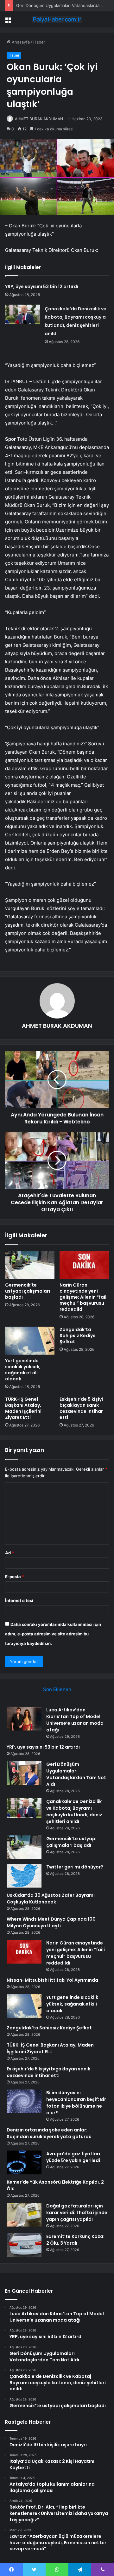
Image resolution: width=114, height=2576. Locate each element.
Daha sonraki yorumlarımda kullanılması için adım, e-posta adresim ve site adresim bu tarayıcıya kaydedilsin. (53, 1634)
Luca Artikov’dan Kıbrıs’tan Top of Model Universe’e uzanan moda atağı (75, 1720)
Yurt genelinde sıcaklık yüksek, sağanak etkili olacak (23, 1370)
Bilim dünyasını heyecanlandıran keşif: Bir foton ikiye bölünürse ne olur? (76, 2103)
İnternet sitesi (19, 1600)
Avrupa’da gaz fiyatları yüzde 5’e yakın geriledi (73, 2157)
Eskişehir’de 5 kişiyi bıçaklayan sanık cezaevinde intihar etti (81, 1408)
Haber (39, 42)
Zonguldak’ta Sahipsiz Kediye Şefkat (78, 1336)
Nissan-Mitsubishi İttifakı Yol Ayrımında (52, 1980)
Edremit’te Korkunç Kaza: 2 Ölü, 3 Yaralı (75, 2240)
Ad (9, 1553)
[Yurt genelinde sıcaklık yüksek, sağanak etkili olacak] (30, 1341)
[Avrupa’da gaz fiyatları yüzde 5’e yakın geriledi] (24, 2162)
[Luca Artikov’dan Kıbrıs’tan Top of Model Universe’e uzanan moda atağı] (24, 1719)
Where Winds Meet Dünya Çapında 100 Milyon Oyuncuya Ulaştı (51, 1922)
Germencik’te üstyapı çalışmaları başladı (28, 1291)
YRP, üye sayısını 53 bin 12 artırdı (42, 287)
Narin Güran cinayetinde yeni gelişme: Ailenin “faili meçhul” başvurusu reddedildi (84, 1297)
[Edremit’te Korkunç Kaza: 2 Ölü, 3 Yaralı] (24, 2245)
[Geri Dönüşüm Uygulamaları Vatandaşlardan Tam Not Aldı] (24, 1773)
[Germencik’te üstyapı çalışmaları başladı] (30, 1265)
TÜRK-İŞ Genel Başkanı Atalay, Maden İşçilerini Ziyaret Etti (23, 1408)
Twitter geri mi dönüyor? (75, 1867)
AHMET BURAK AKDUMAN (39, 119)
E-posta (15, 1577)
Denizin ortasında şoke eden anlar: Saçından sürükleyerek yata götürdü (49, 2133)
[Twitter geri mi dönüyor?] (24, 1876)
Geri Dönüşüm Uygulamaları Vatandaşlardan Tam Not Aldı (76, 1774)
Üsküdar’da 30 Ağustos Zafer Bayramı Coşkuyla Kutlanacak (51, 1899)
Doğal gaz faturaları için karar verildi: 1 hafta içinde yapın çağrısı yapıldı (77, 2213)
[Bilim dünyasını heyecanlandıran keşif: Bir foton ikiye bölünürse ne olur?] (24, 2101)
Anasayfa (20, 42)
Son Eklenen (57, 1689)
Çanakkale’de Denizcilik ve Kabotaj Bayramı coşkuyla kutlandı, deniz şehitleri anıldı (74, 1811)
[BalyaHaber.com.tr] (57, 19)
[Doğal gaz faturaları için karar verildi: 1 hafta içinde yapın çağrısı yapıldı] (24, 2215)
